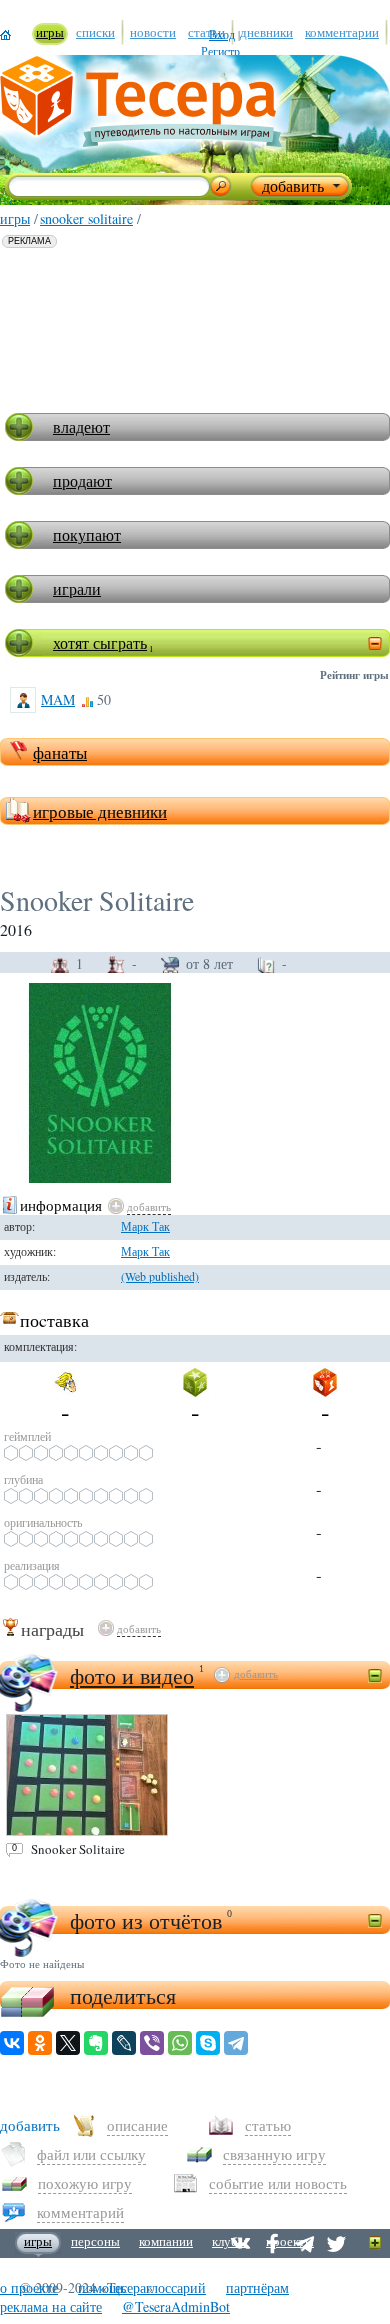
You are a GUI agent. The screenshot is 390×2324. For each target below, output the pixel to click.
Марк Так (145, 1251)
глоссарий (176, 2287)
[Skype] (208, 2043)
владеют (81, 426)
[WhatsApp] (180, 2043)
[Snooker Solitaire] (87, 1775)
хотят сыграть (100, 642)
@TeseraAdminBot (176, 2306)
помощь (102, 2287)
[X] (68, 2043)
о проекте (29, 2287)
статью (268, 2125)
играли (77, 588)
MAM (58, 699)
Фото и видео (132, 1675)
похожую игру (85, 2183)
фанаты (60, 752)
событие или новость (278, 2183)
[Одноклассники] (40, 2043)
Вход (222, 34)
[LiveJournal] (124, 2043)
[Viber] (152, 2043)
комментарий (80, 2212)
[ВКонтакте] (12, 2043)
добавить (149, 1206)
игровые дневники (100, 811)
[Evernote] (96, 2043)
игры (15, 218)
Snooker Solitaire (86, 218)
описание (137, 2125)
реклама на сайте (51, 2306)
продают (82, 480)
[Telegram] (236, 2043)
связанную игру (274, 2154)
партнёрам (257, 2287)
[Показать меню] (375, 2243)
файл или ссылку (91, 2154)
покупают (87, 534)
